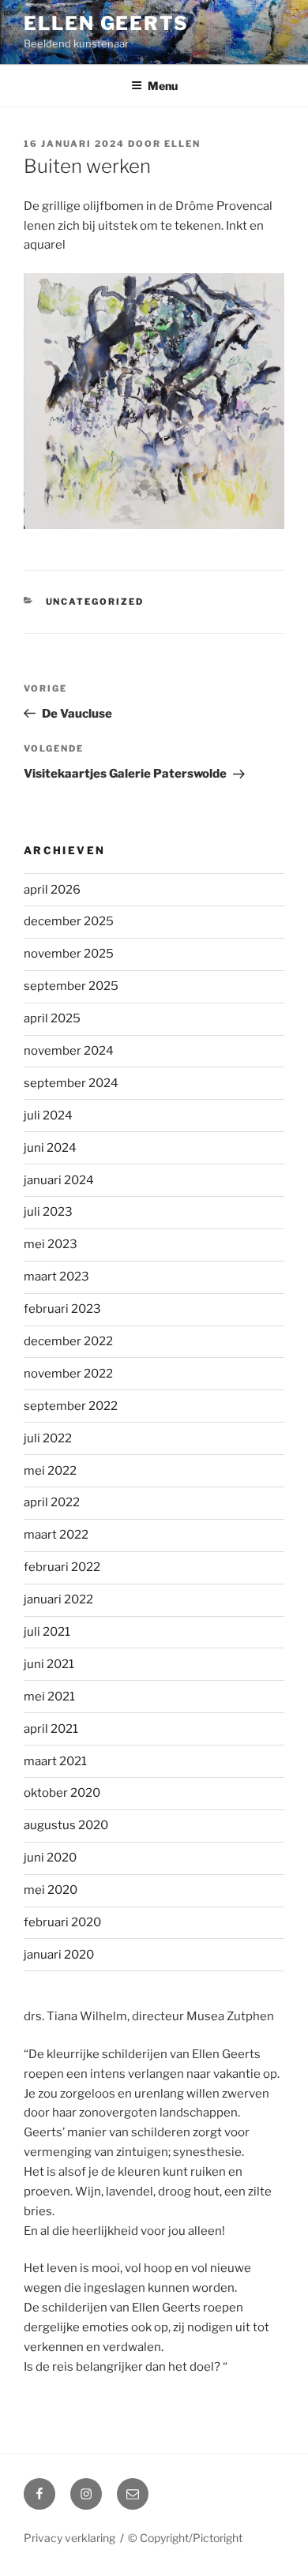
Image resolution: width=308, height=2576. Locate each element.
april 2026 (52, 890)
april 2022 (52, 1502)
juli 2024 (48, 1116)
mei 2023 (51, 1244)
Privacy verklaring (69, 2538)
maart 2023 (56, 1277)
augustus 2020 (66, 1825)
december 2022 (68, 1341)
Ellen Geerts (106, 23)
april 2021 (51, 1729)
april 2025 (52, 1018)
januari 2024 (59, 1180)
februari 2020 (62, 1922)
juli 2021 (47, 1632)
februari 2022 (62, 1567)
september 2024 (71, 1083)
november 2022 (68, 1374)
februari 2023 (62, 1309)
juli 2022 (48, 1438)
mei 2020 (51, 1890)
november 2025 (69, 954)
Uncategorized (95, 602)
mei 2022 (50, 1471)
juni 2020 (50, 1858)
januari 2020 (59, 1955)
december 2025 (69, 921)
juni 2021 (49, 1664)
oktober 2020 (62, 1793)
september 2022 (71, 1406)
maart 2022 (56, 1535)
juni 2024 (50, 1148)
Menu (163, 86)
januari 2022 (58, 1599)
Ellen (182, 144)
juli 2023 (48, 1212)
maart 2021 (55, 1761)
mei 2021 (49, 1697)
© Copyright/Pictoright (185, 2538)
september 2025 (71, 986)
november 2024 (69, 1051)
